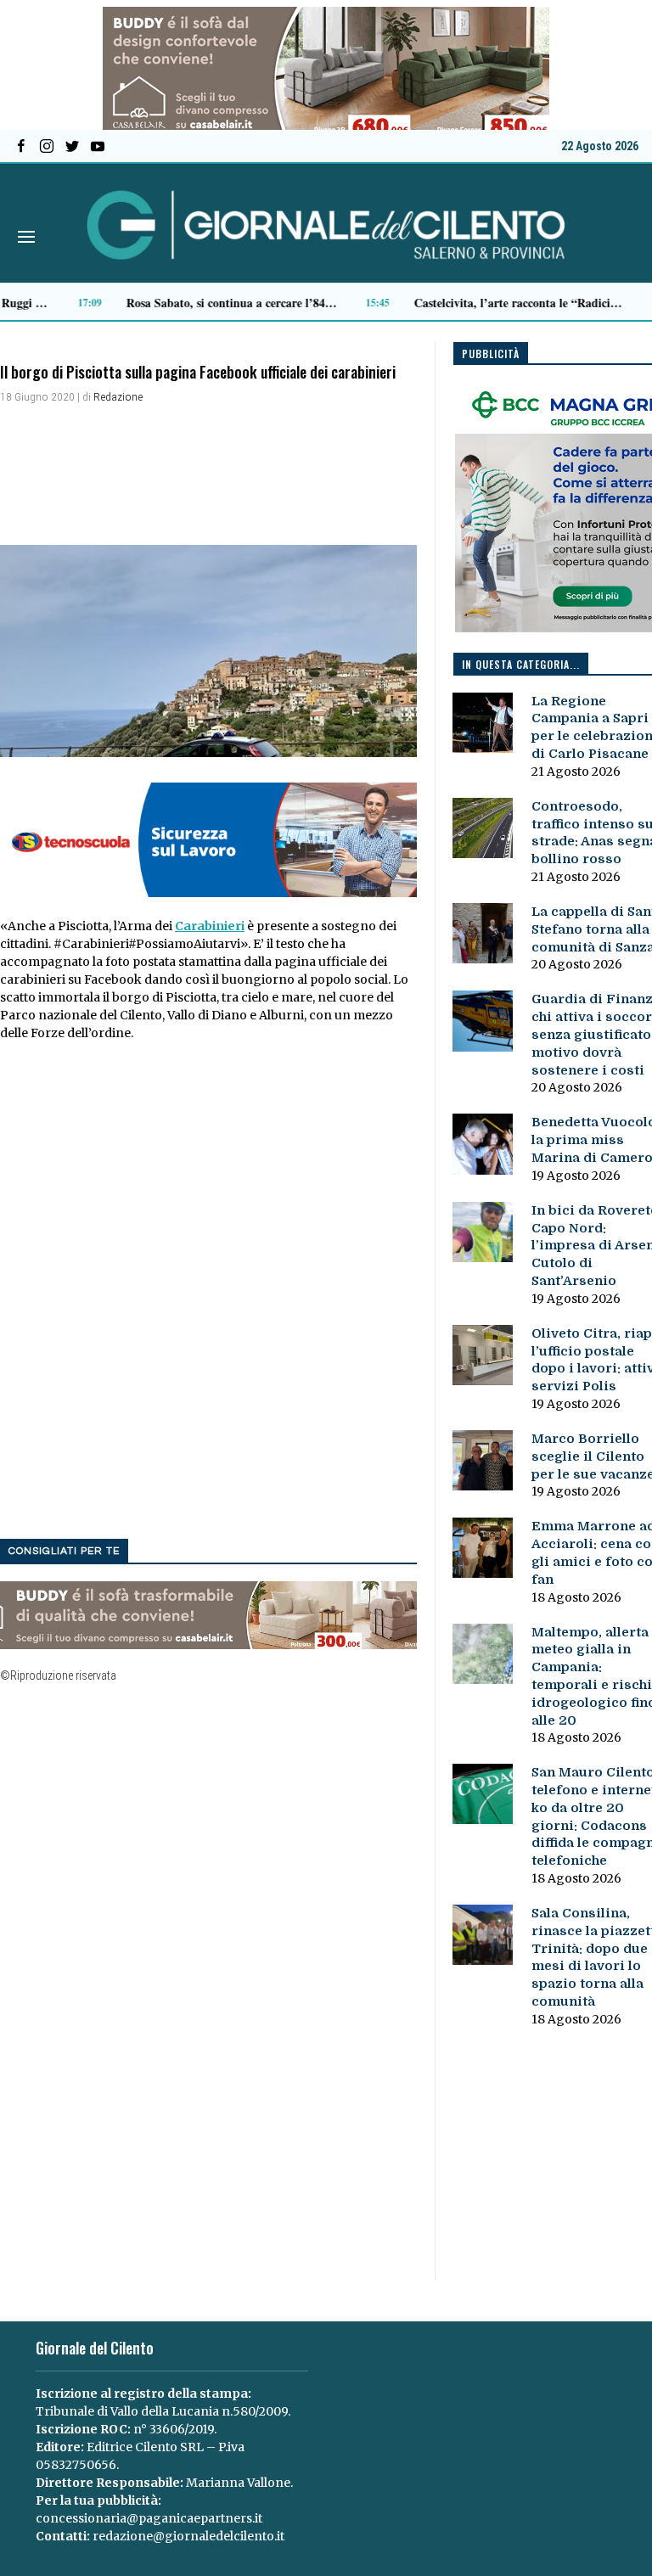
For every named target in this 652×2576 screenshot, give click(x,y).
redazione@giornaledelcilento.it (188, 2536)
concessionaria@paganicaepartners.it (149, 2518)
